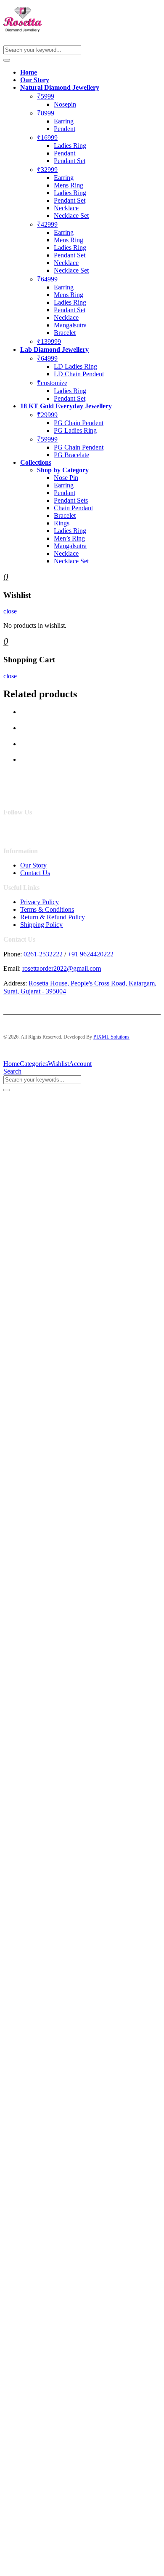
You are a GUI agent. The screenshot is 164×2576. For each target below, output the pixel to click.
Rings (62, 523)
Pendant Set (70, 161)
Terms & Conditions (47, 909)
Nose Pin (66, 478)
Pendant (65, 153)
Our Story (35, 80)
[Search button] (7, 60)
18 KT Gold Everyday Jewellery (66, 406)
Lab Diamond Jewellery (54, 349)
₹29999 (47, 415)
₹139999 (49, 341)
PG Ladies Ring (75, 430)
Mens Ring (69, 185)
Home (29, 72)
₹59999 (47, 439)
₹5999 (46, 96)
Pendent (65, 129)
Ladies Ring (70, 146)
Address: (15, 983)
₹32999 (47, 170)
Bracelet (65, 333)
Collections (36, 462)
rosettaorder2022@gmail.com (62, 968)
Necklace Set (71, 216)
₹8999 (46, 113)
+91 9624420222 (91, 954)
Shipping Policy (41, 925)
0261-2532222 (43, 954)
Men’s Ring (69, 538)
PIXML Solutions (111, 1037)
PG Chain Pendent (79, 423)
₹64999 (47, 279)
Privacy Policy (40, 902)
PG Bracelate (71, 455)
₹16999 (47, 138)
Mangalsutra (70, 325)
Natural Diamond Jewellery (60, 87)
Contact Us (35, 873)
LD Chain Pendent (79, 374)
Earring (64, 121)
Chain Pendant (73, 508)
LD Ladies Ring (75, 366)
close (10, 611)
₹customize (52, 383)
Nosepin (65, 104)
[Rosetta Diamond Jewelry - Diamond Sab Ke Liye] (23, 30)
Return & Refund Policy (53, 917)
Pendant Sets (71, 500)
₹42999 (47, 224)
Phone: (13, 954)
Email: (12, 968)
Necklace (66, 208)
